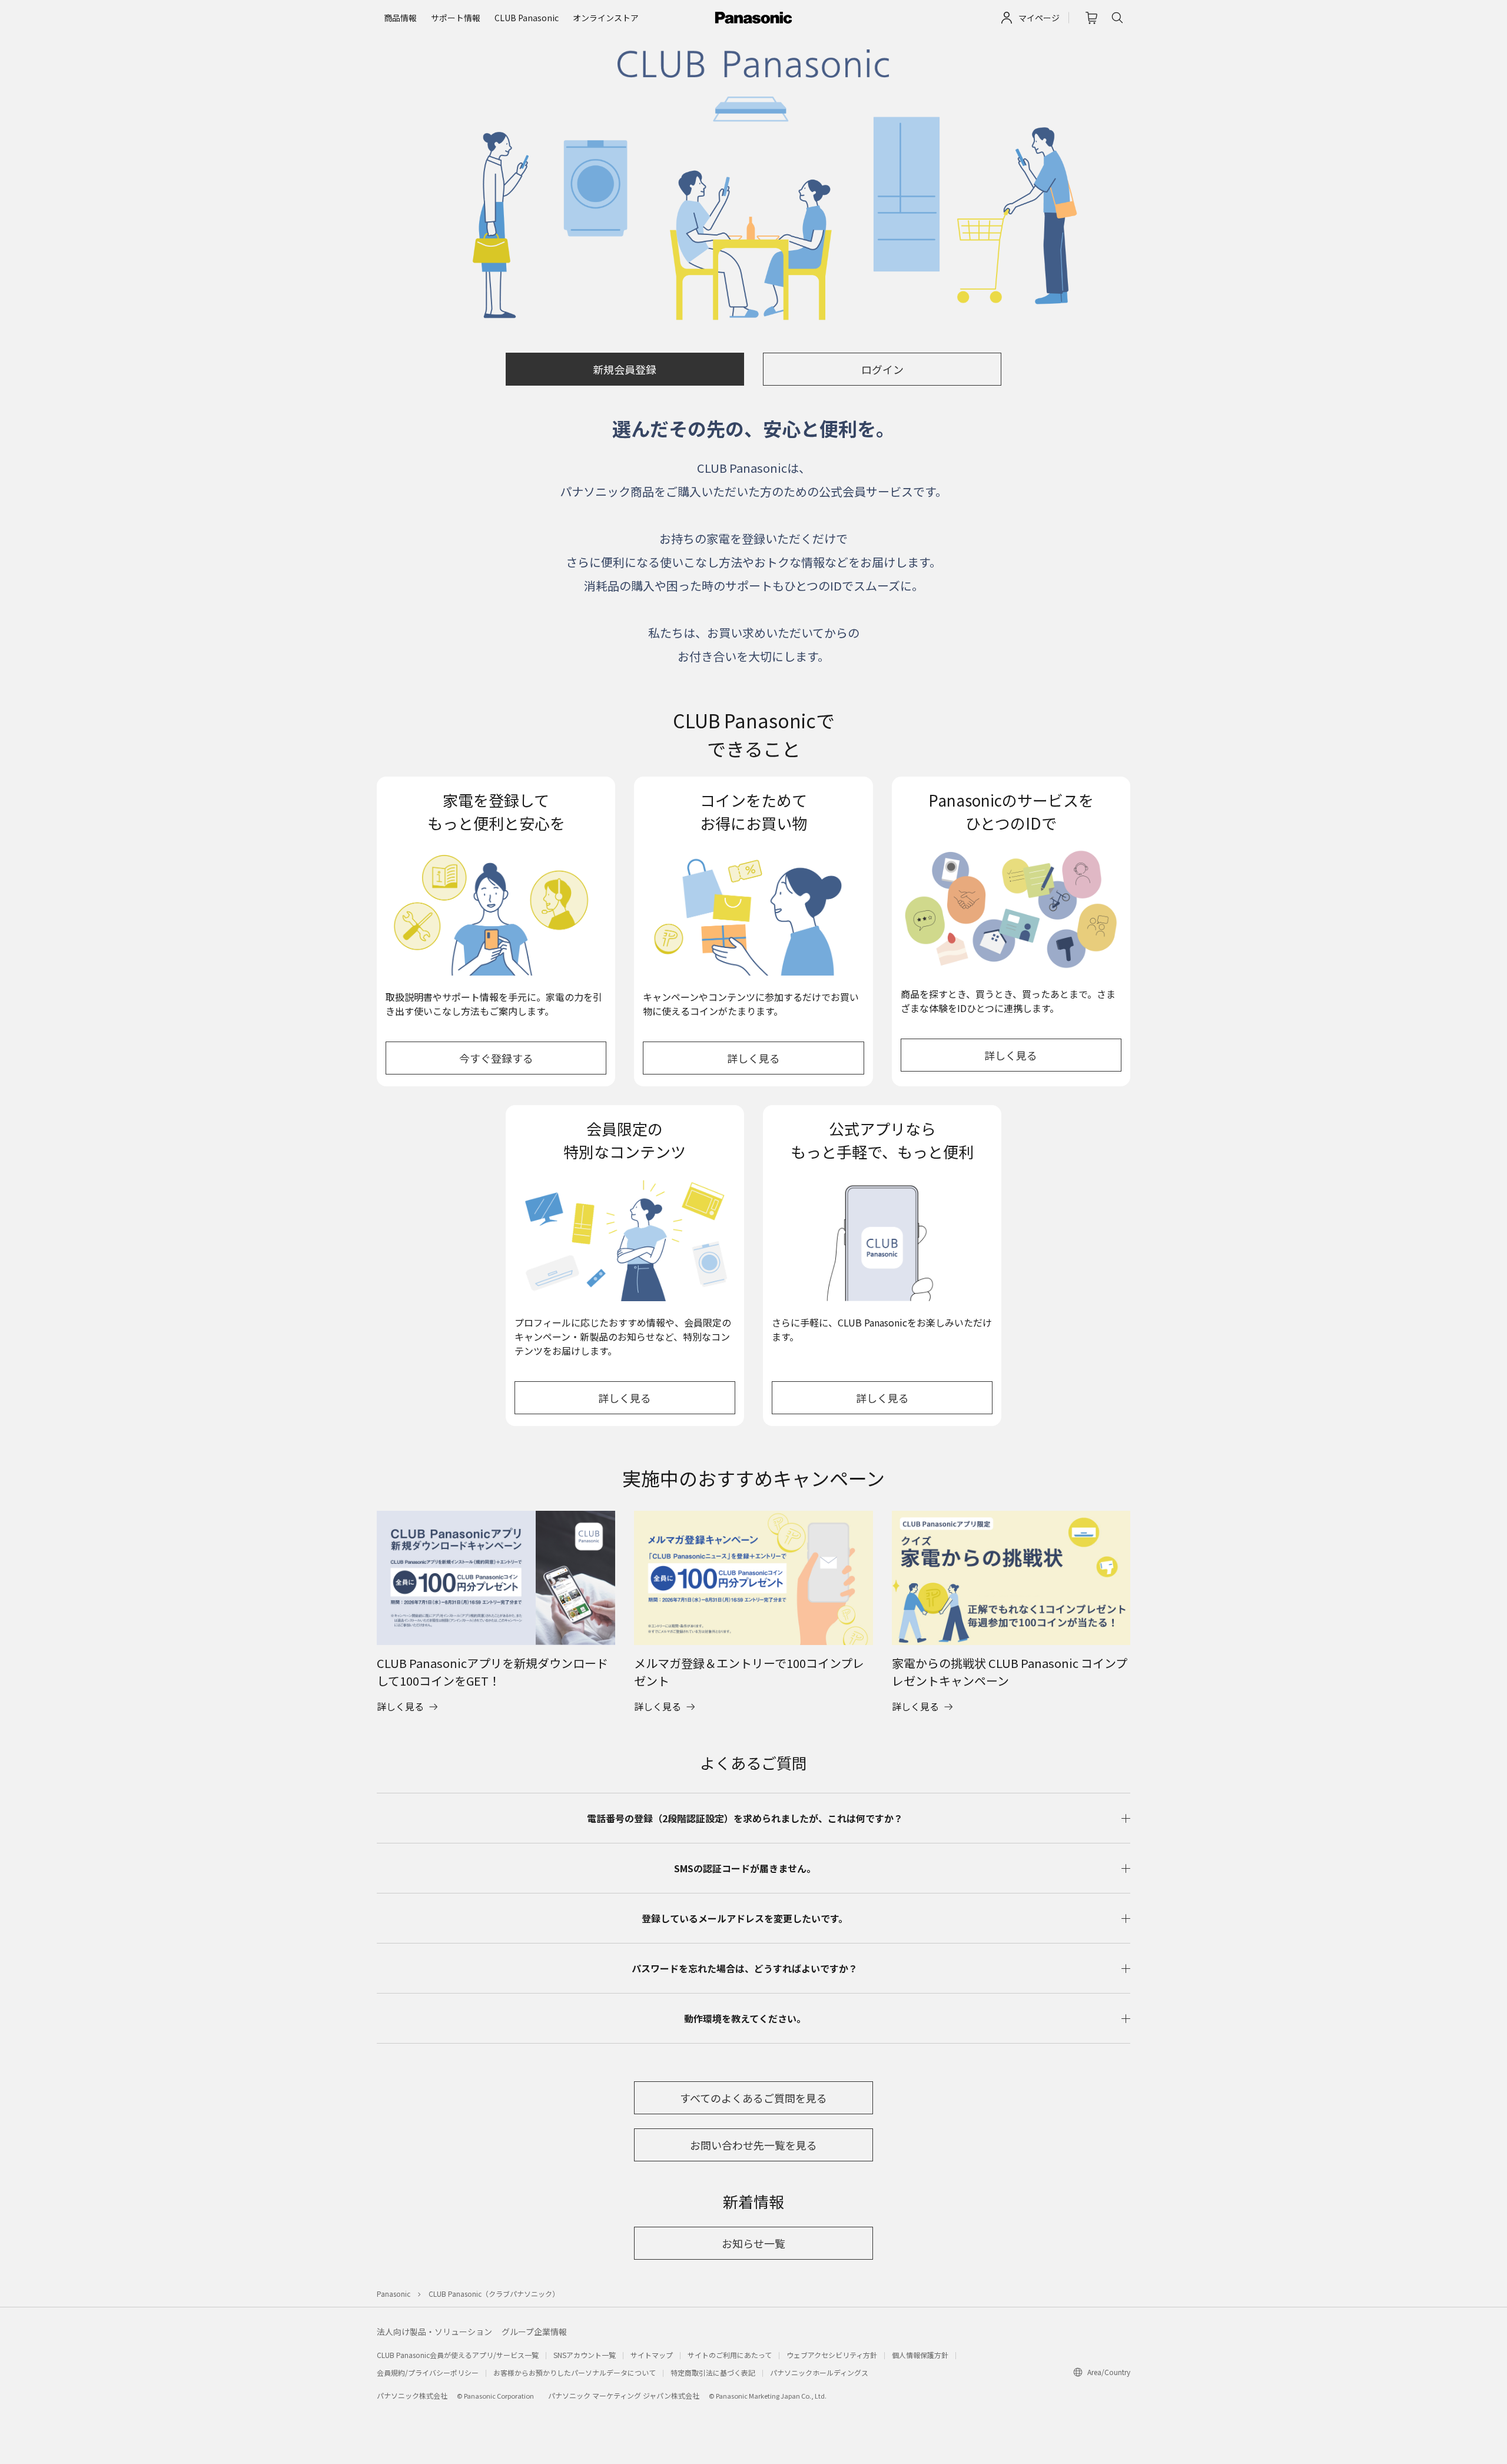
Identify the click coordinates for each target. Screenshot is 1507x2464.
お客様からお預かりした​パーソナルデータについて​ (575, 2372)
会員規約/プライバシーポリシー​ (428, 2372)
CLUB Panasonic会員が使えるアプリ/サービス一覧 (458, 2355)
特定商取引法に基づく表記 (713, 2372)
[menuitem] (400, 18)
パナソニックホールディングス (819, 2372)
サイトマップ (652, 2355)
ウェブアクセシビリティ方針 (832, 2355)
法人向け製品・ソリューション (434, 2332)
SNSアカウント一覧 (585, 2355)
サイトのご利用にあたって (730, 2355)
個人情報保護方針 (920, 2355)
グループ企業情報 (534, 2332)
